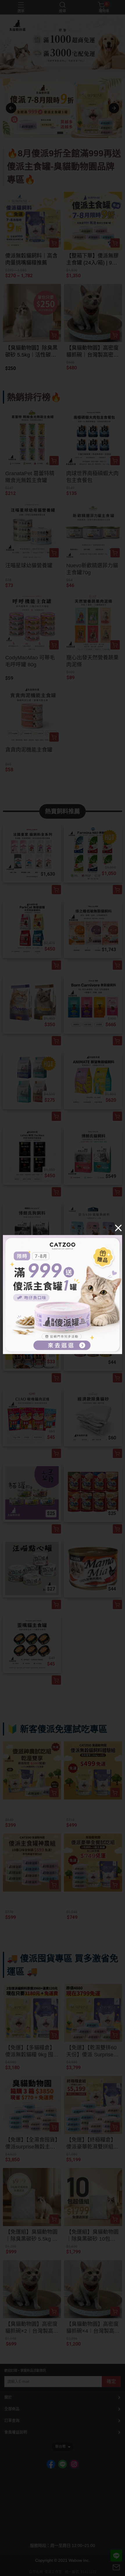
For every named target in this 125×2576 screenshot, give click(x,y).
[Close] (118, 1228)
